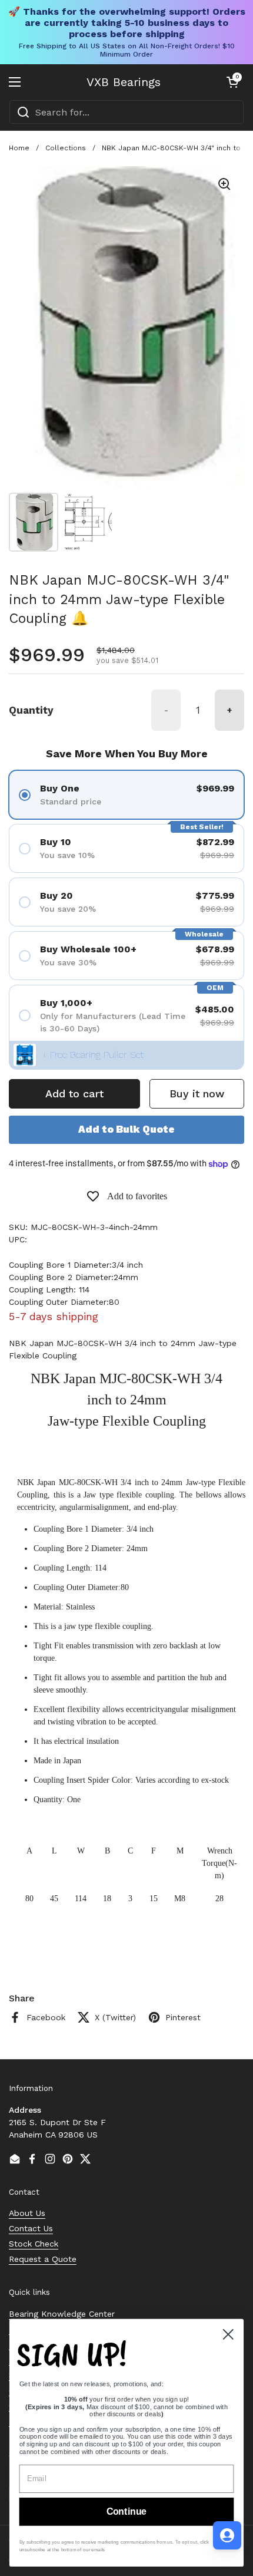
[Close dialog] (228, 2334)
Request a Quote (43, 2259)
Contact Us (31, 2228)
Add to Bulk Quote (126, 1129)
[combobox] (126, 112)
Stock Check (34, 2244)
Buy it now (197, 1094)
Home (19, 148)
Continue (126, 2512)
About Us (27, 2213)
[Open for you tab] (227, 2535)
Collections (66, 148)
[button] (232, 82)
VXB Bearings (124, 82)
